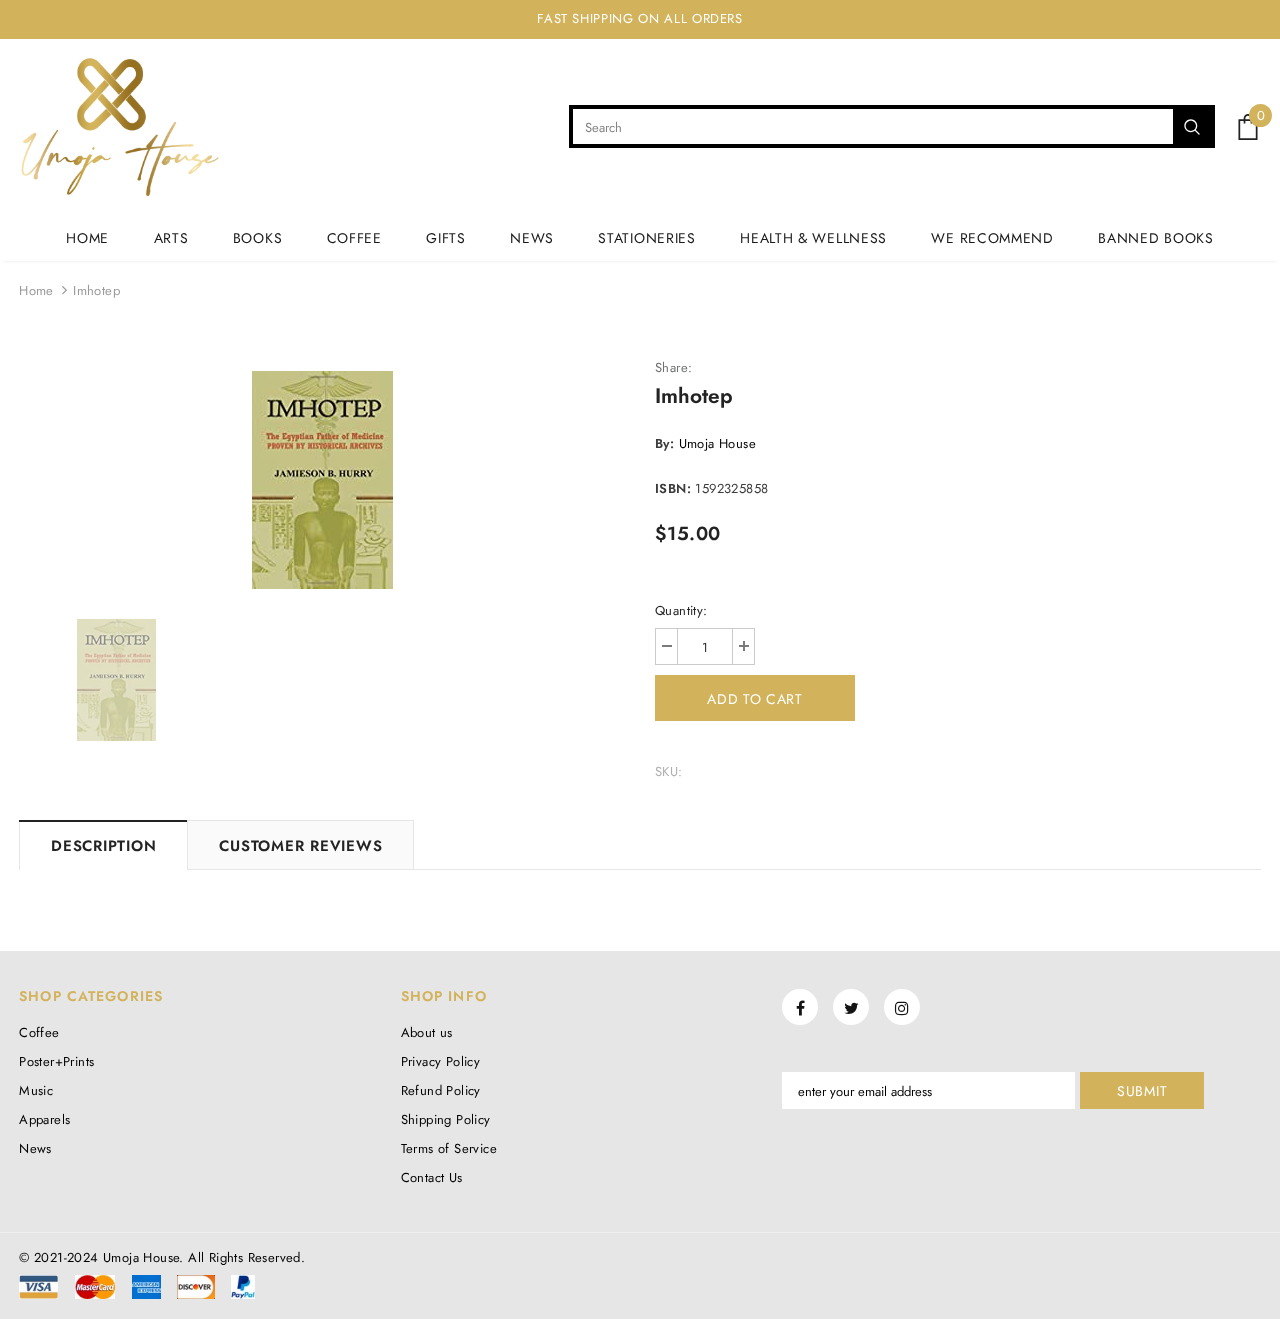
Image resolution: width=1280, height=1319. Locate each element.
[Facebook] (800, 1007)
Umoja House (717, 443)
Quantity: (681, 610)
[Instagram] (902, 1007)
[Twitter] (851, 1007)
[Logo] (119, 127)
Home (36, 290)
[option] (322, 480)
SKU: (669, 771)
